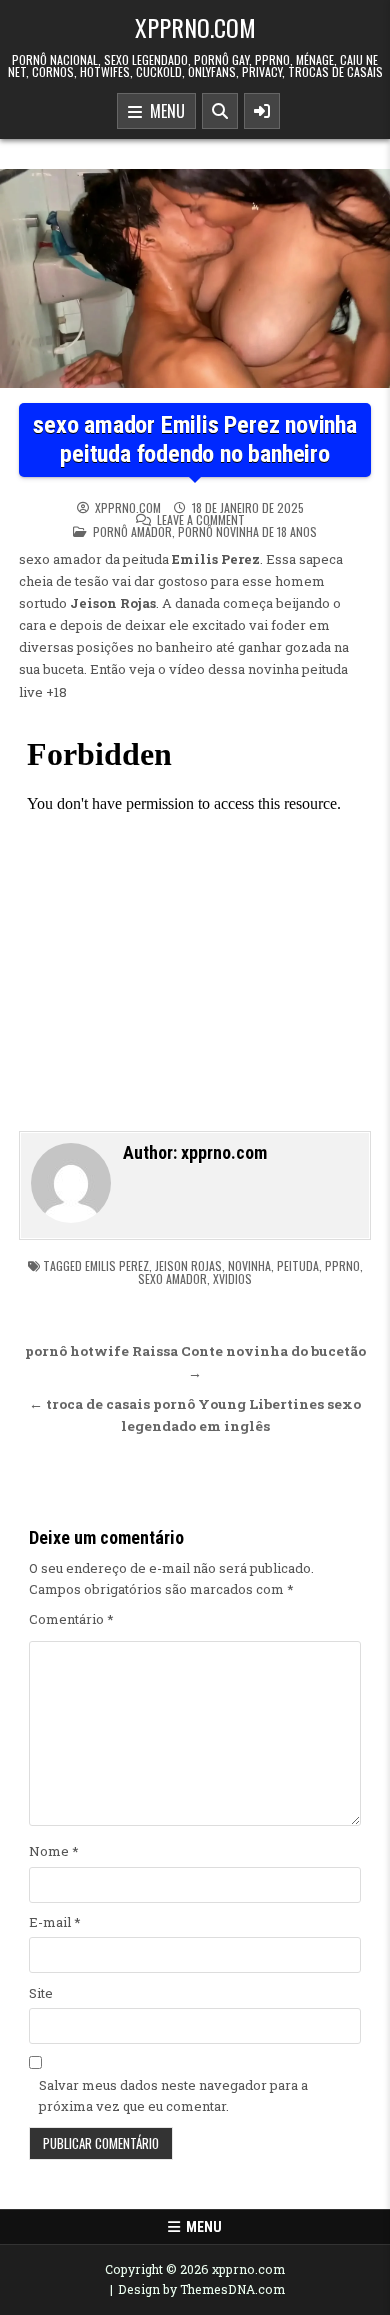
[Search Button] (220, 111)
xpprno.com (195, 27)
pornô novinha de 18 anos (247, 531)
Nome (54, 1851)
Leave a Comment (201, 520)
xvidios (232, 1278)
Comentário (71, 1619)
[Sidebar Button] (262, 111)
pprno (342, 1265)
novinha (249, 1265)
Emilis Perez (117, 1265)
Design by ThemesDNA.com (201, 2289)
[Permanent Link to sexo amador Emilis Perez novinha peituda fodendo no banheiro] (195, 278)
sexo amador (172, 1278)
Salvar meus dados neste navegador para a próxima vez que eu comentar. (173, 2095)
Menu (163, 111)
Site (41, 1993)
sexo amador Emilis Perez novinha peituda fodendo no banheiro (195, 439)
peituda (298, 1265)
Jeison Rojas (188, 1265)
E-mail (55, 1922)
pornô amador (132, 531)
